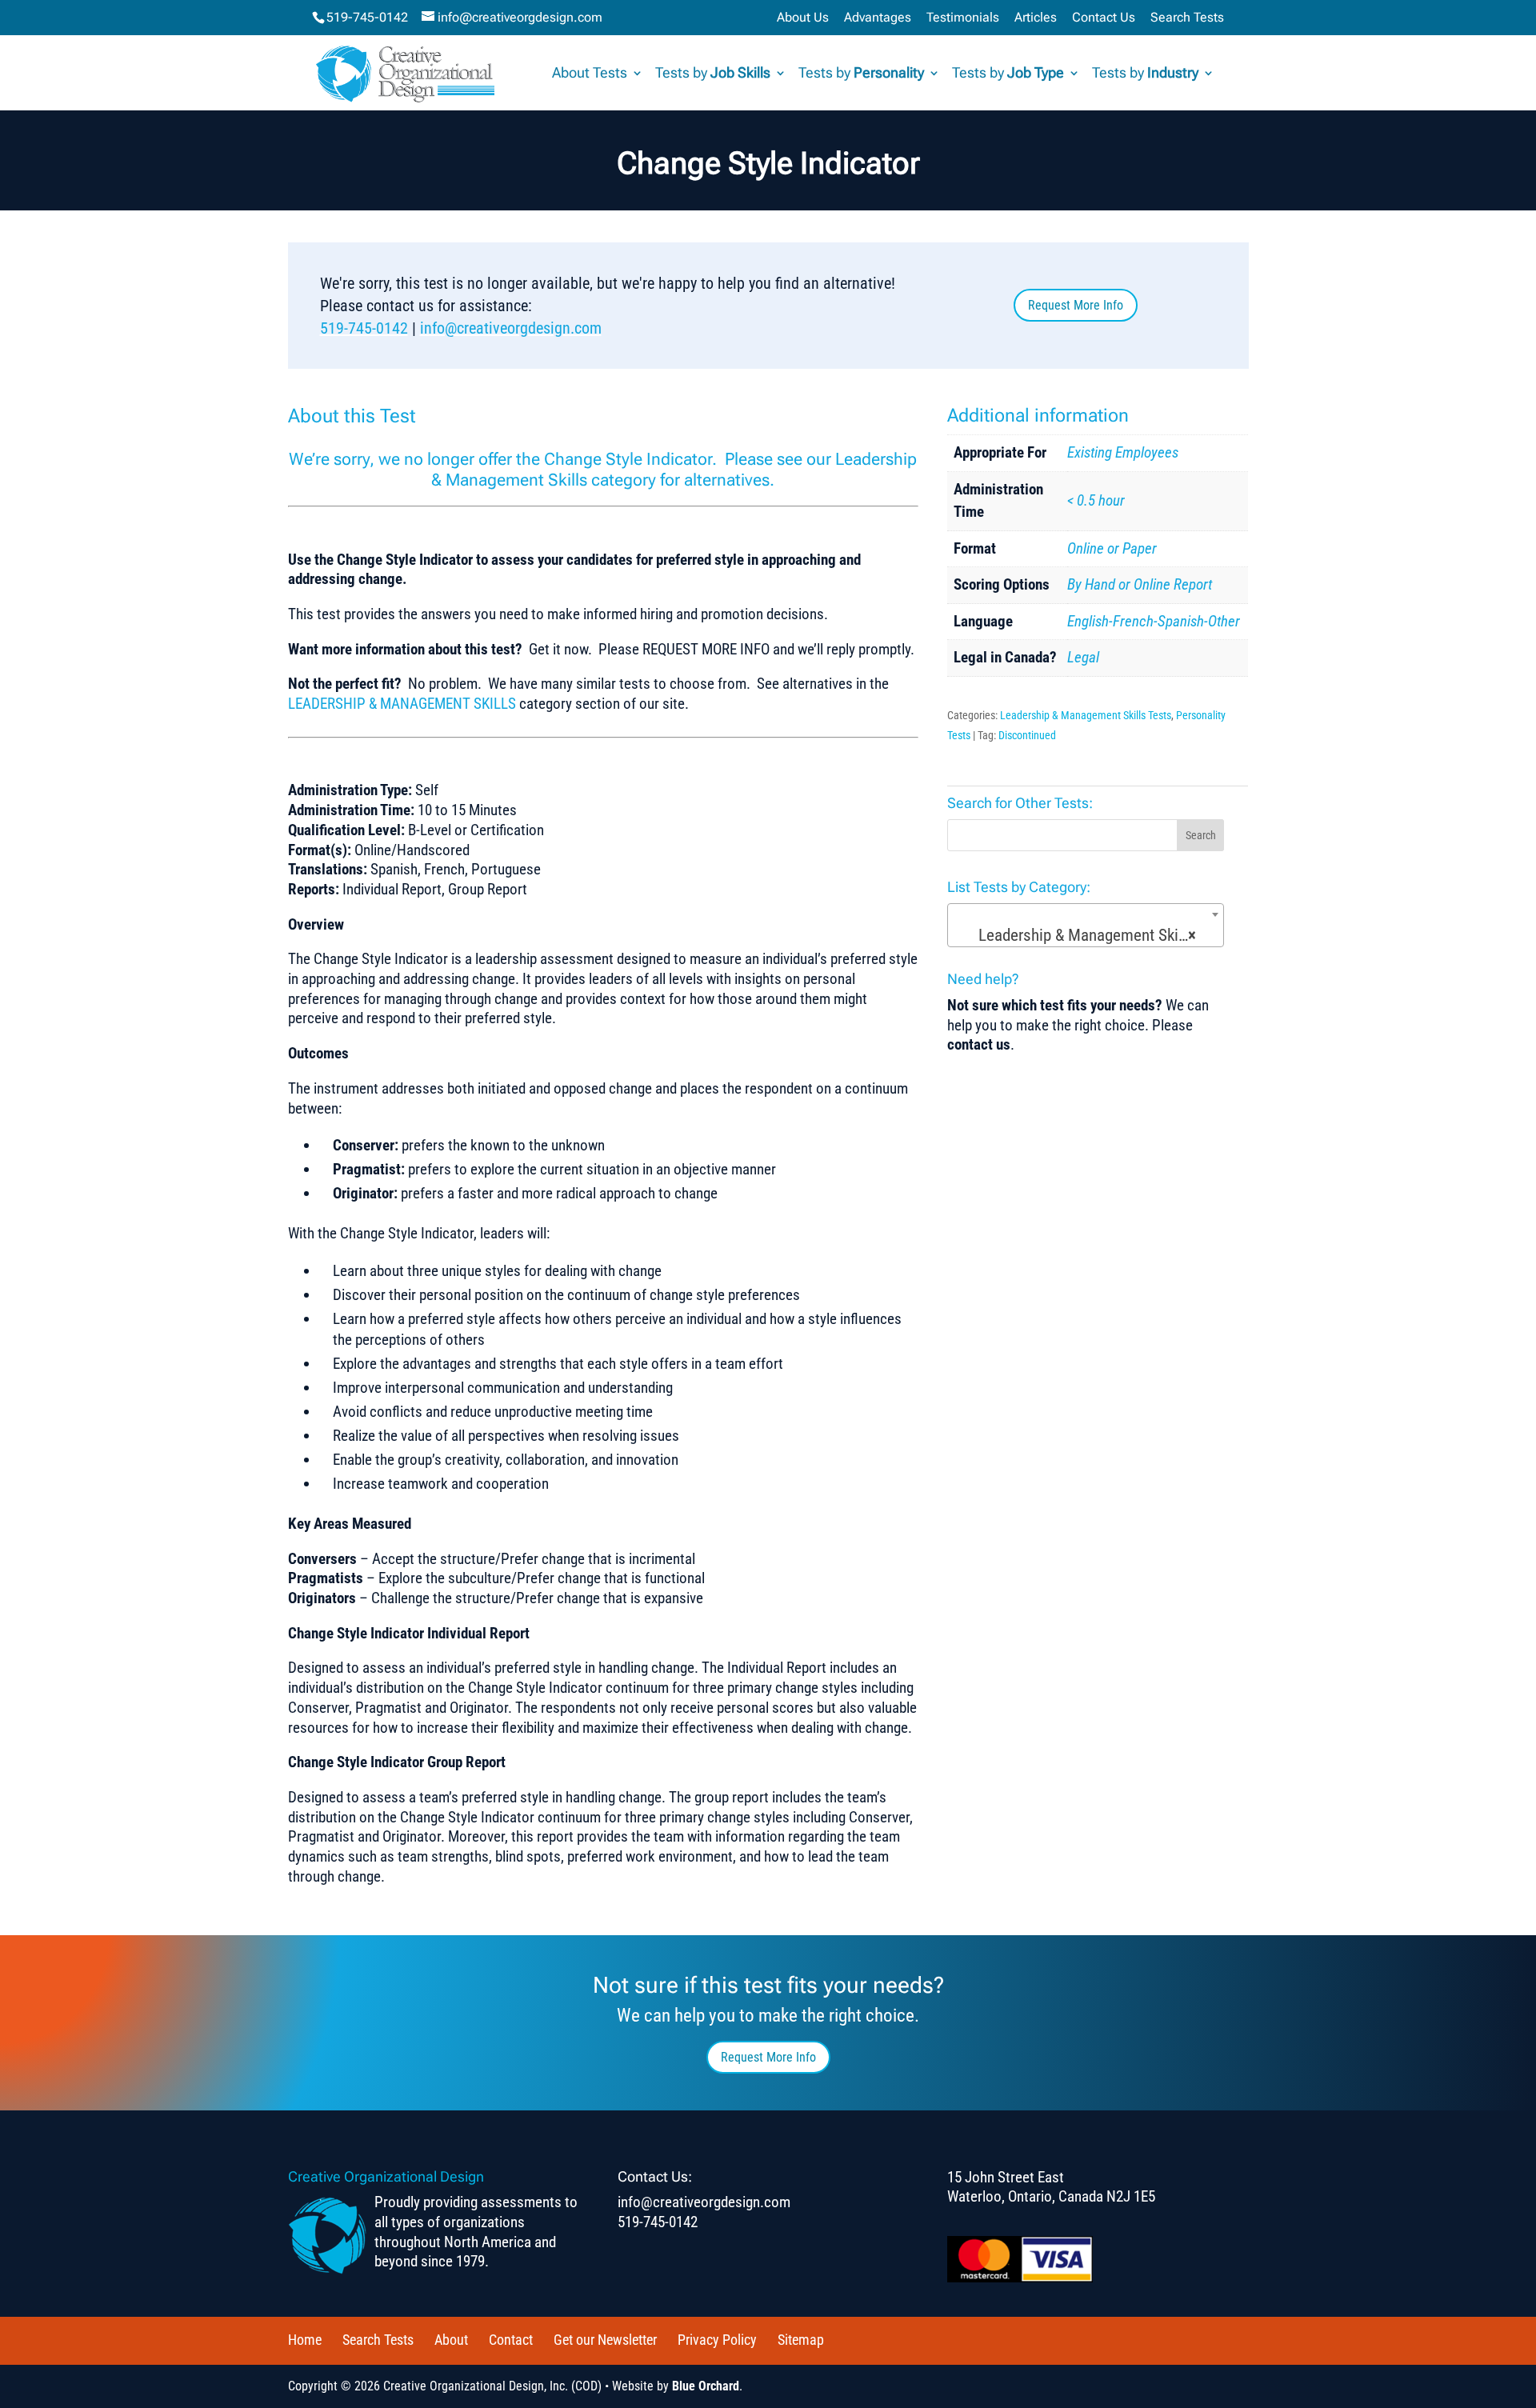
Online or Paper (1112, 548)
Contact (511, 2340)
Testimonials (963, 18)
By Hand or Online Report (1140, 584)
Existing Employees (1123, 452)
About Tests (590, 74)
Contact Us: (655, 2176)
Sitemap (801, 2340)
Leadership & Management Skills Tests (1086, 715)
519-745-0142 (367, 17)
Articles (1036, 18)
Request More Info (1076, 305)
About (451, 2340)
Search (1201, 835)
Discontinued (1027, 735)
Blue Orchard (706, 2386)
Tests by (713, 74)
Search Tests (1187, 18)
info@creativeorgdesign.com (511, 328)
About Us (803, 18)
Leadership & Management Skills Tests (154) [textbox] (1089, 935)
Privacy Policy (717, 2340)
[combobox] (1086, 925)
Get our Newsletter (605, 2340)
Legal (1083, 657)
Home (305, 2340)
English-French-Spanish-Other (1154, 621)
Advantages (878, 18)
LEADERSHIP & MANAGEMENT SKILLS (402, 704)
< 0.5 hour (1096, 500)
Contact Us (1104, 18)
